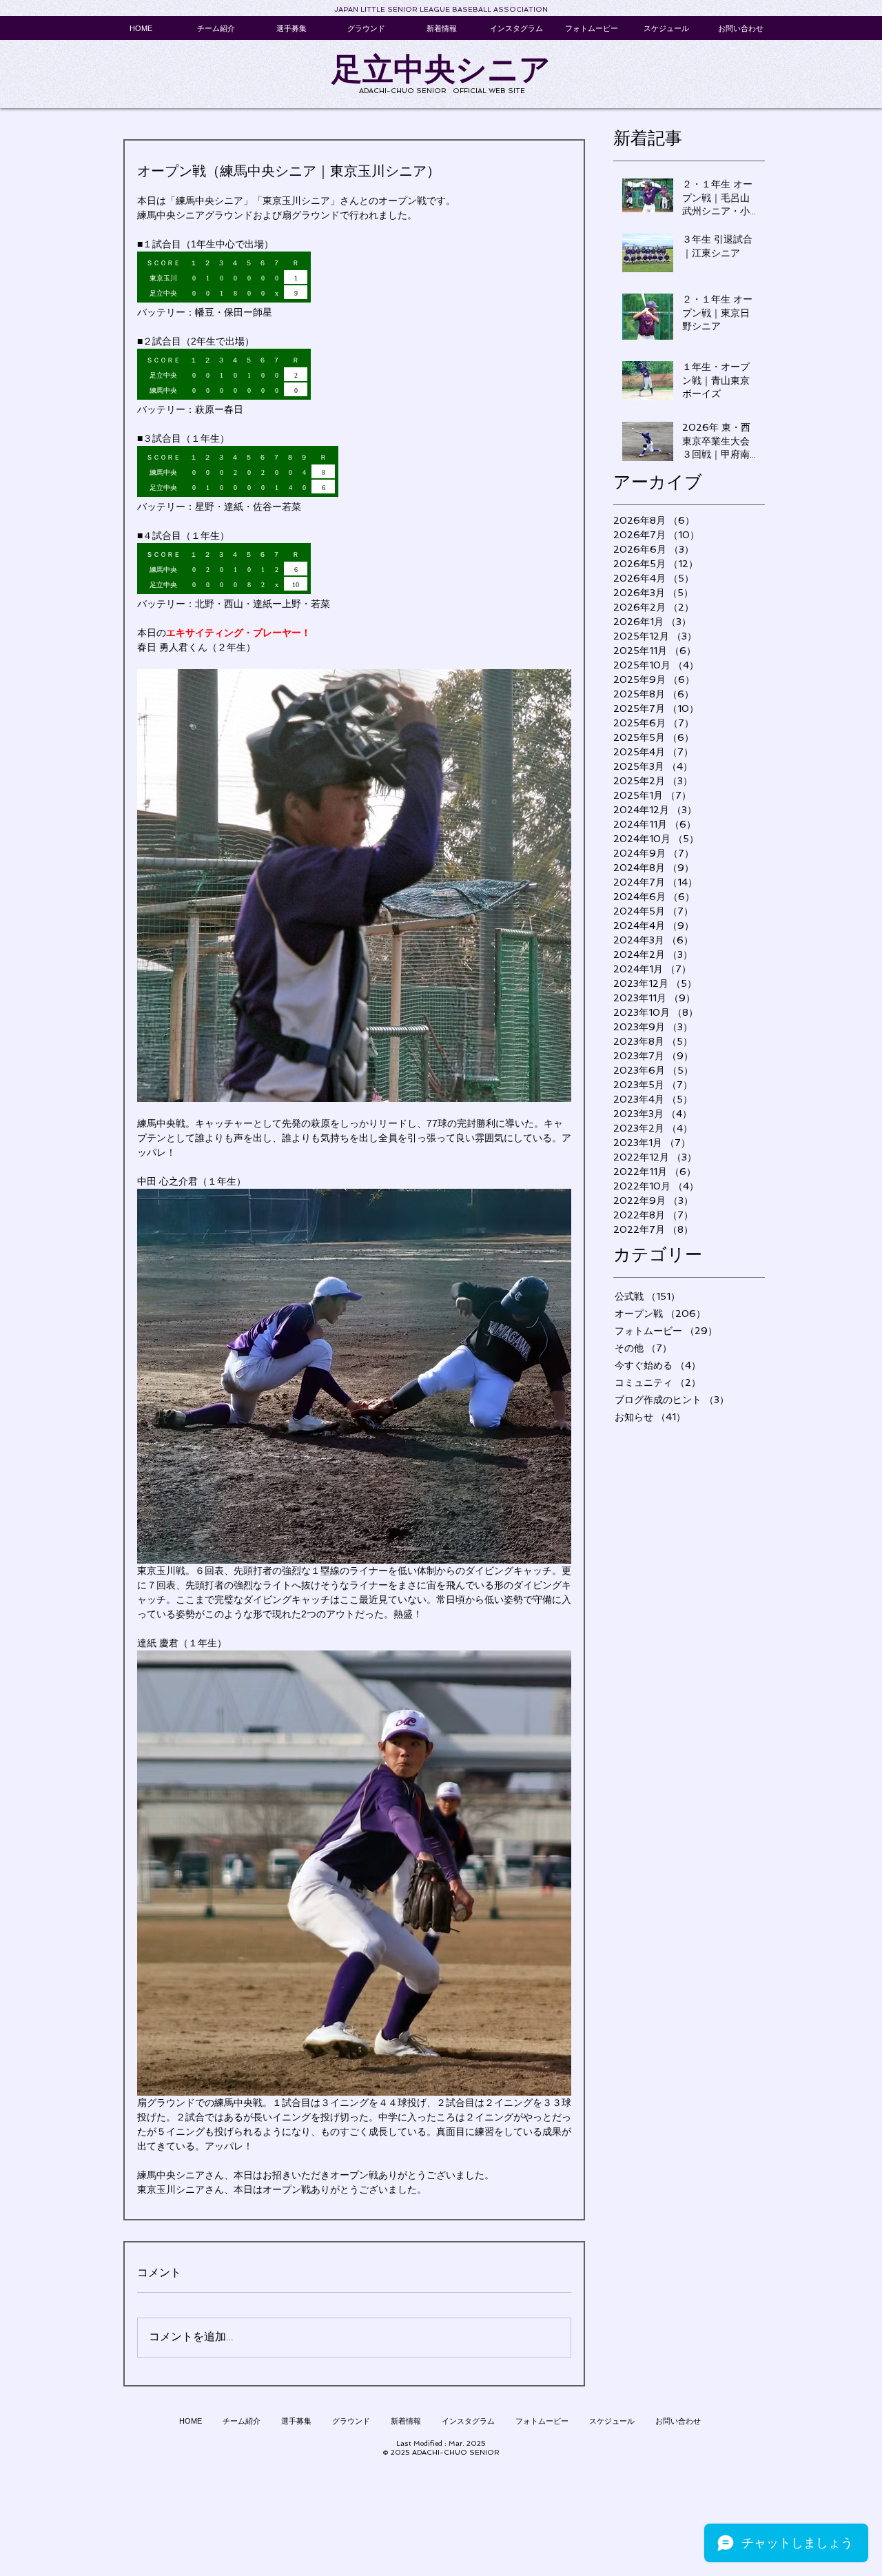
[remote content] (354, 278)
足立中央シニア (441, 69)
